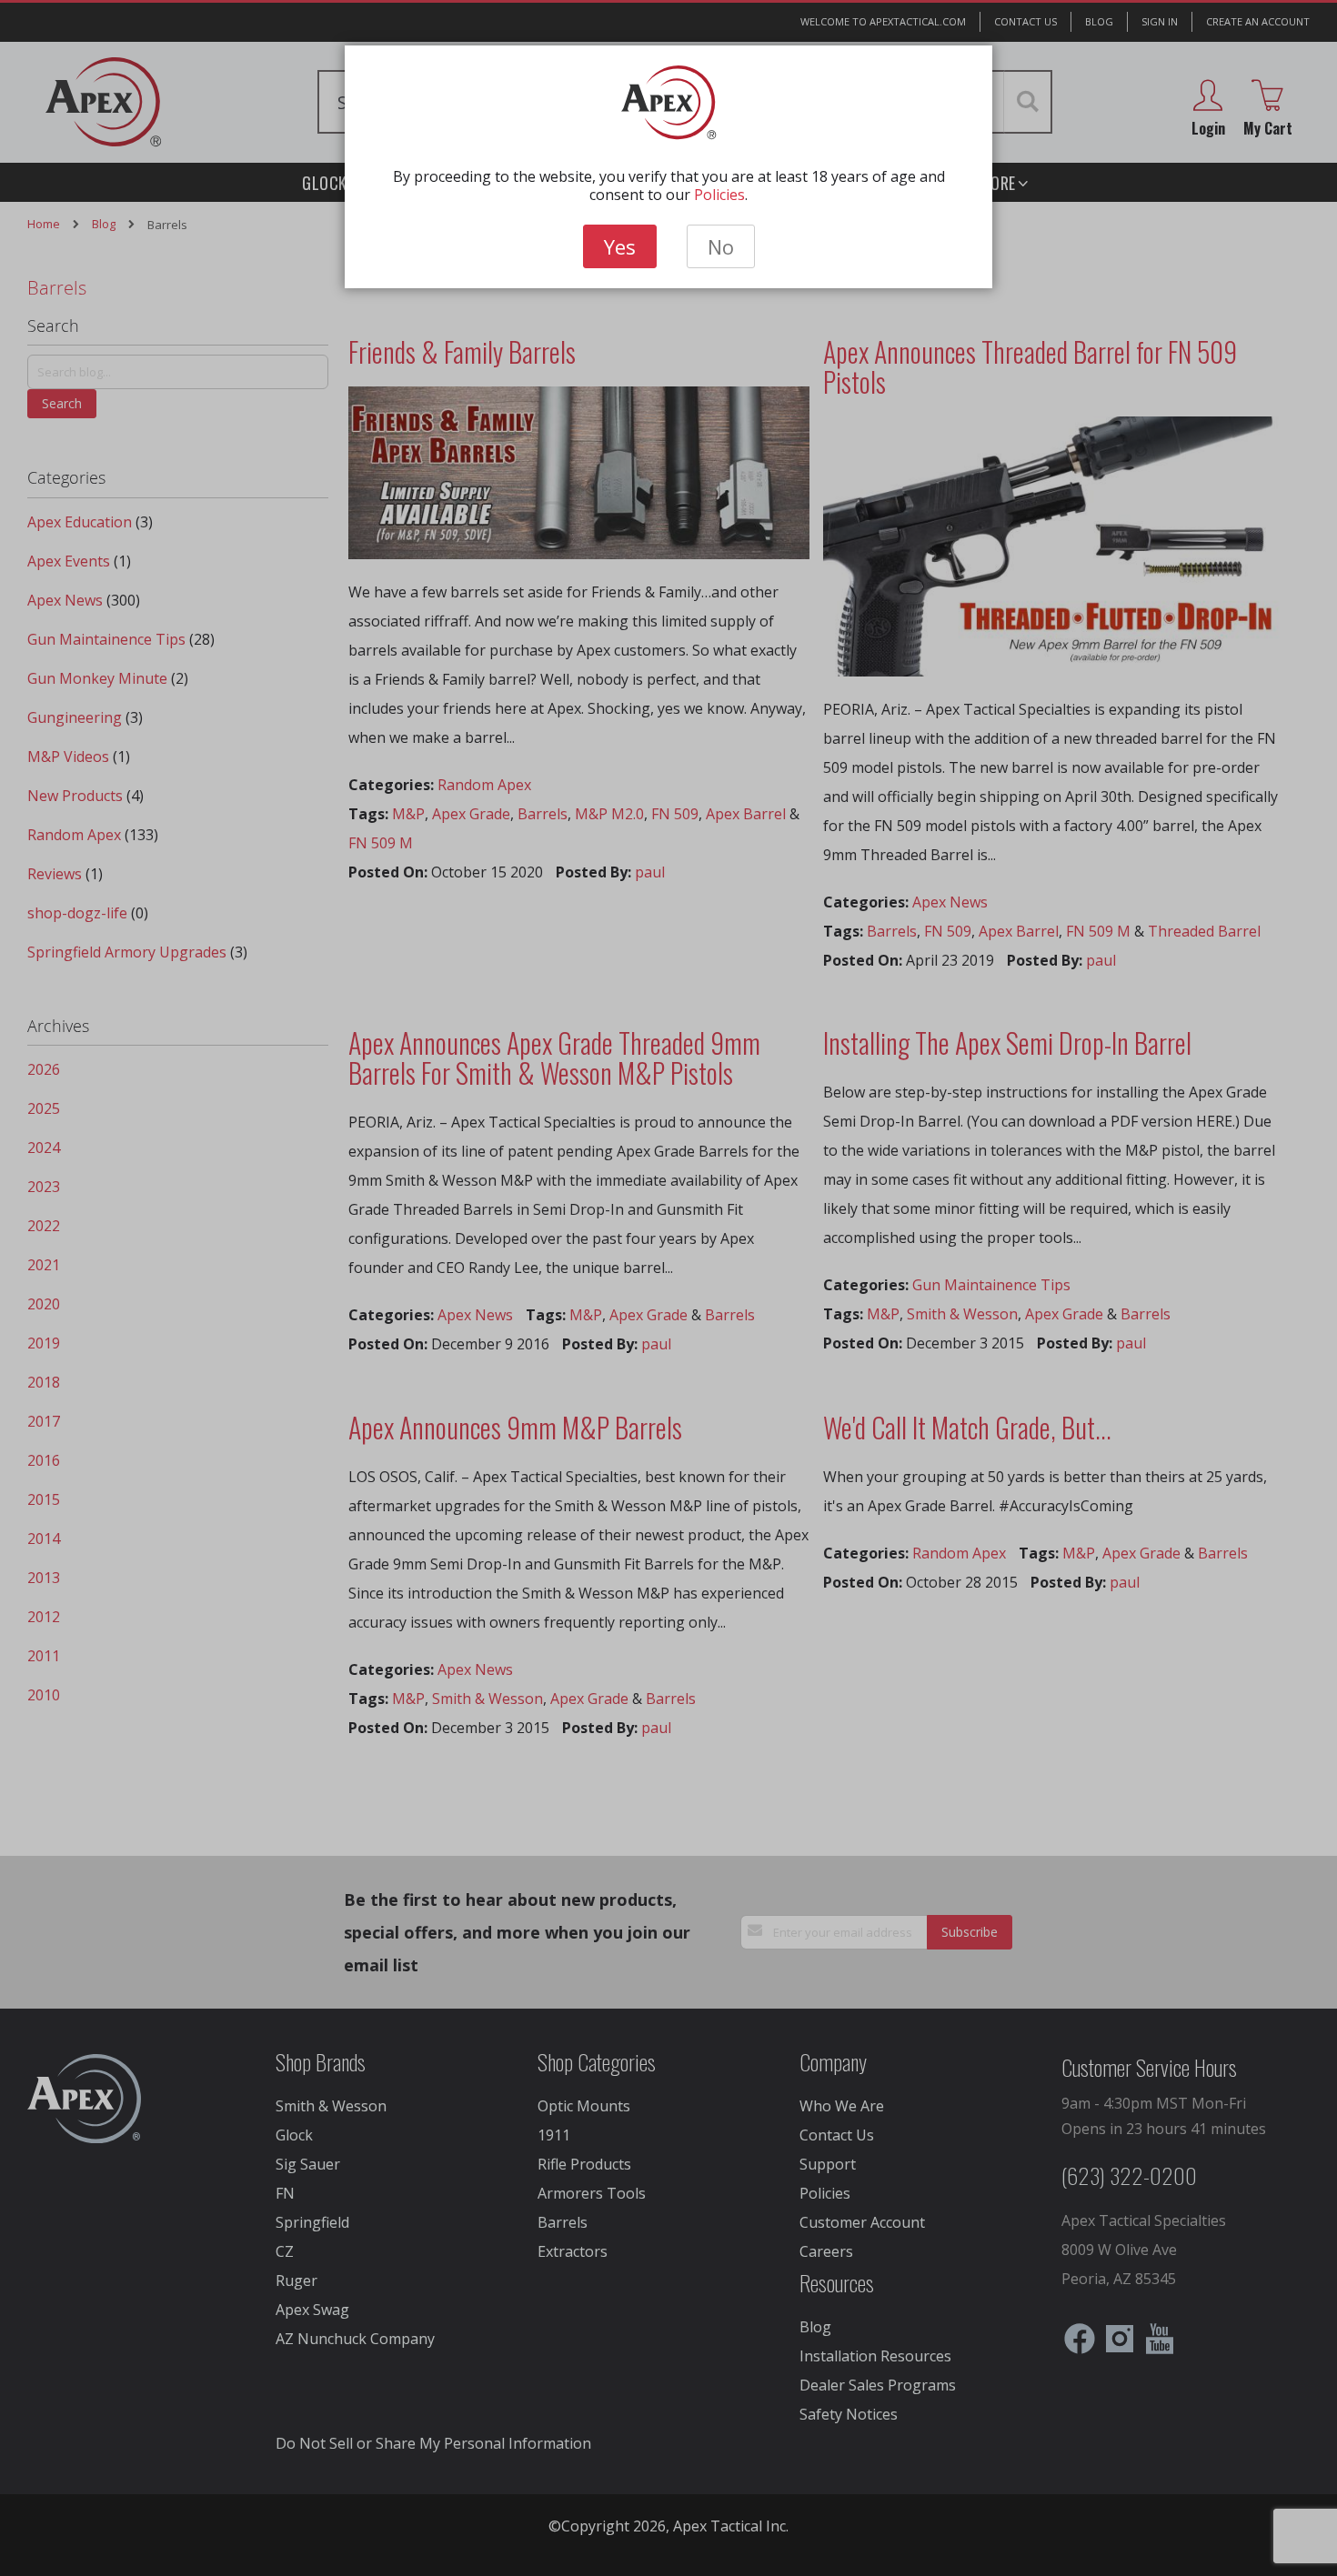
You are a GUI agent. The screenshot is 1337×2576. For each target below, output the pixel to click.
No (721, 246)
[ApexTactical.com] (669, 103)
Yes (620, 246)
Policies (719, 195)
